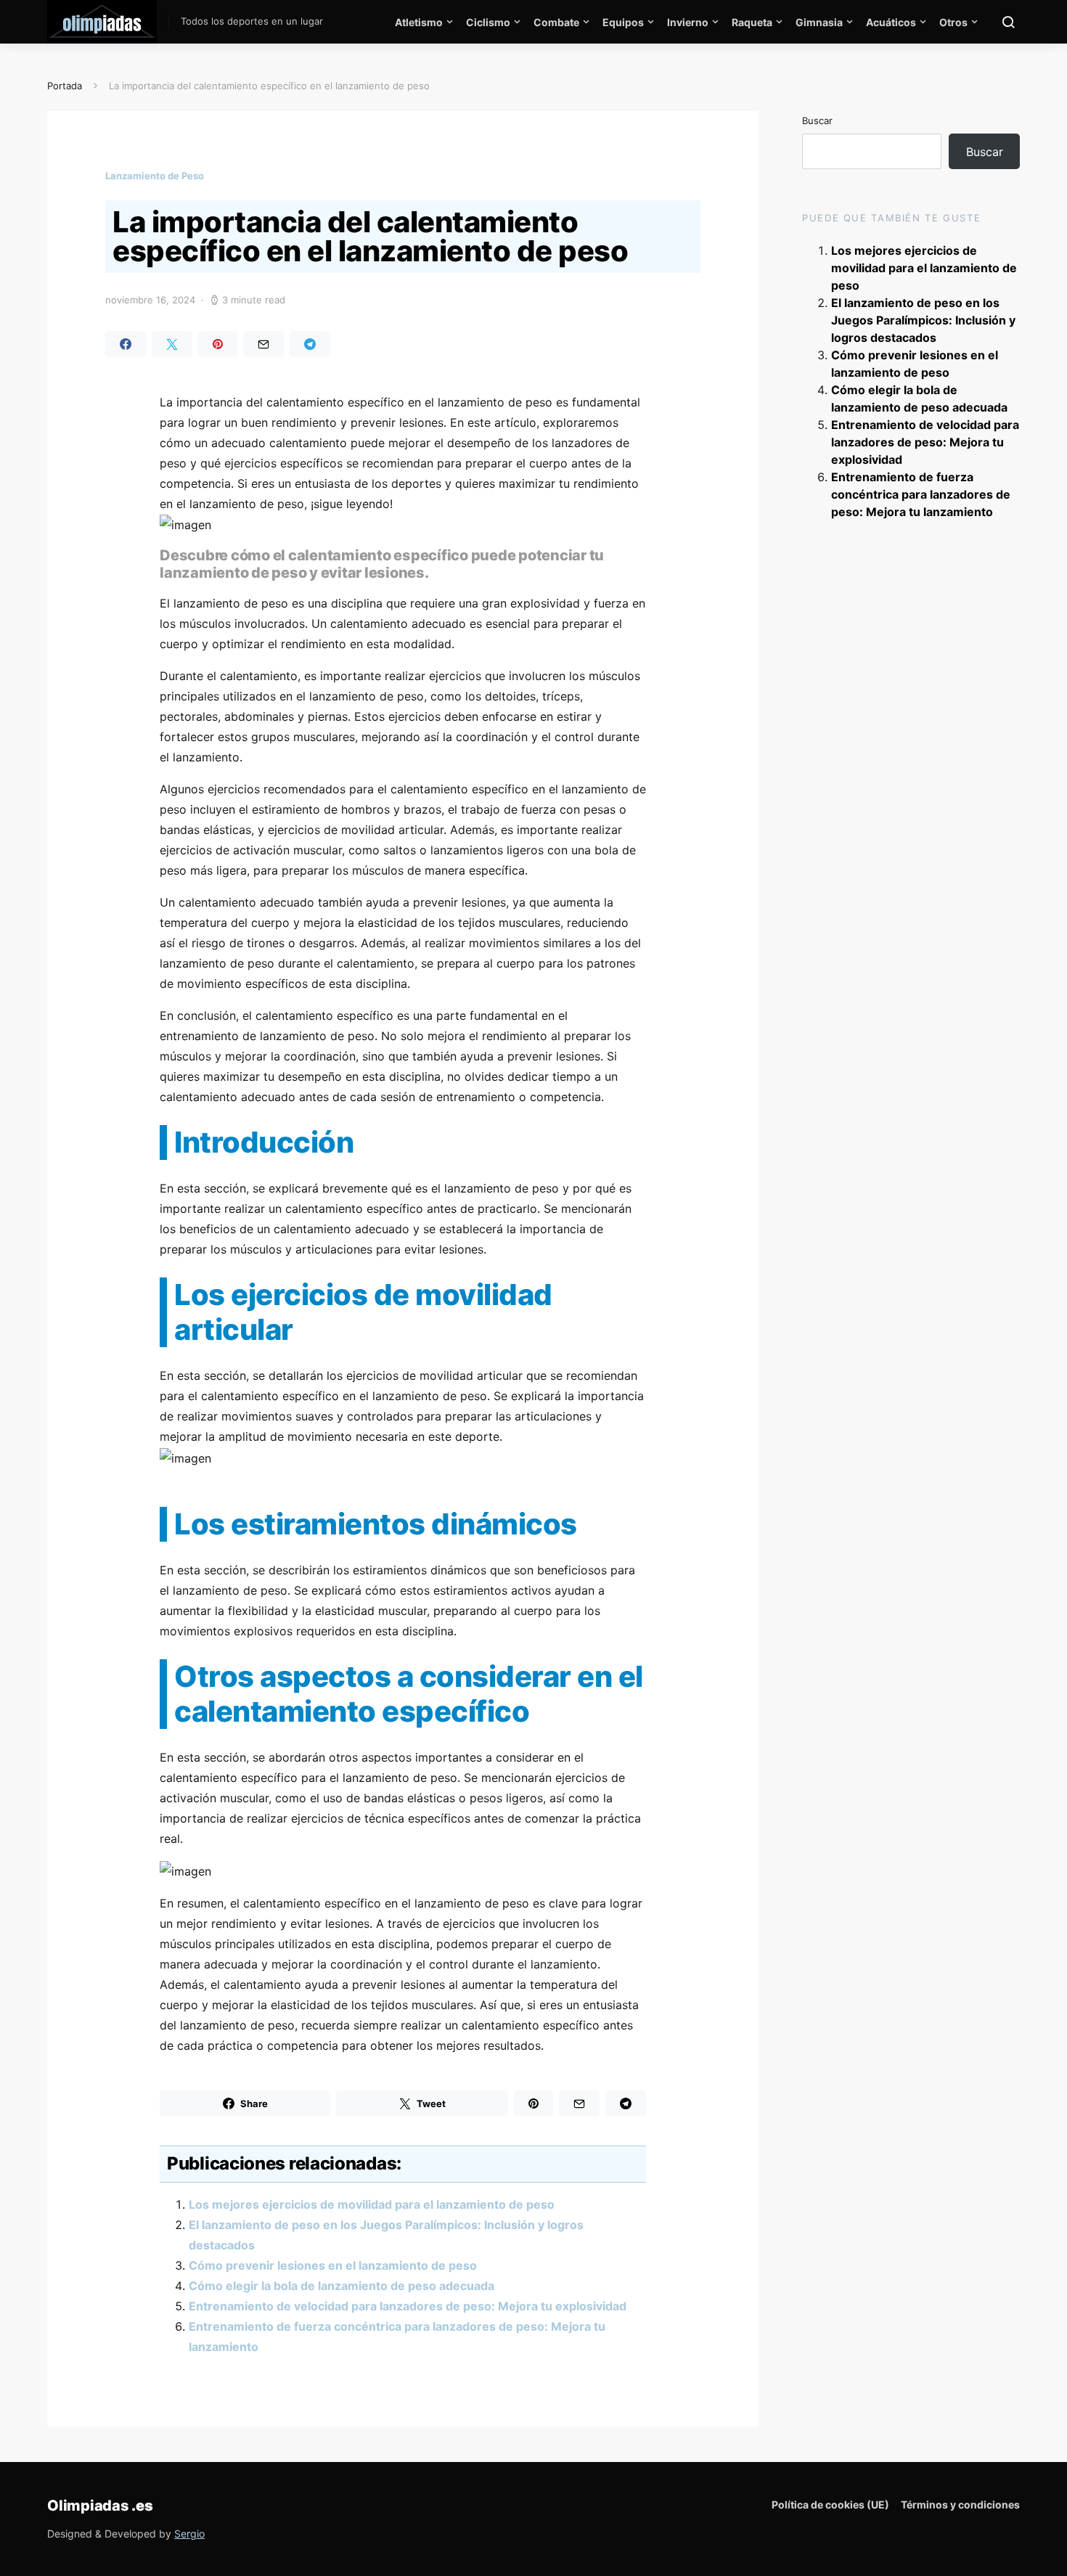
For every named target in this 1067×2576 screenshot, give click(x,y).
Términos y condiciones (960, 2505)
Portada (65, 86)
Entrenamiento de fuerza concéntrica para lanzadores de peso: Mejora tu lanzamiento (921, 494)
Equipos (623, 22)
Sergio (189, 2534)
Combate (556, 22)
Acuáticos (891, 22)
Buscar (817, 120)
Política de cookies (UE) (830, 2505)
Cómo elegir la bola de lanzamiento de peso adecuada (342, 2286)
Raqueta (752, 22)
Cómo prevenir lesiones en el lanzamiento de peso (333, 2265)
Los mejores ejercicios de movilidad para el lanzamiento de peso (372, 2204)
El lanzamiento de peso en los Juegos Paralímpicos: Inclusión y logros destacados (923, 320)
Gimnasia (819, 22)
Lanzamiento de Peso (155, 176)
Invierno (688, 22)
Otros (953, 22)
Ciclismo (488, 22)
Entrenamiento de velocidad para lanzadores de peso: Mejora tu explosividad (408, 2306)
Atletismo (419, 22)
